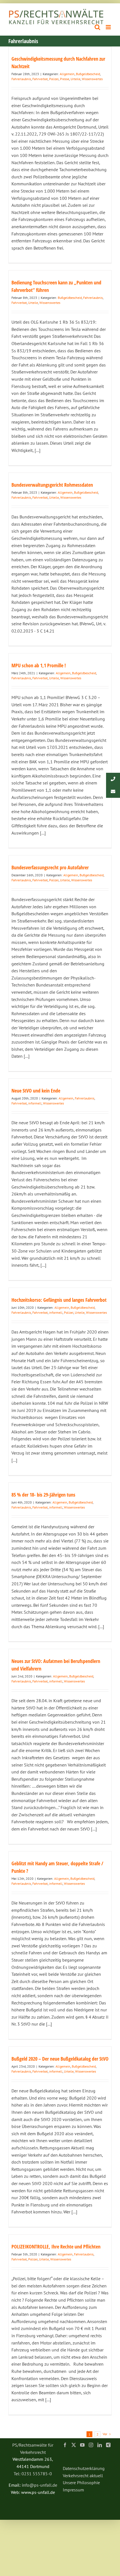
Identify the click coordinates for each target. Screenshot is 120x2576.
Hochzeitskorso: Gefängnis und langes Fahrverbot (59, 1300)
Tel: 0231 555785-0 (33, 2474)
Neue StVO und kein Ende (36, 1091)
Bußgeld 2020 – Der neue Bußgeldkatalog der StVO (60, 2059)
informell (35, 1103)
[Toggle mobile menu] (109, 27)
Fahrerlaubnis (21, 79)
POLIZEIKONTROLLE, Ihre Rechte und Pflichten (56, 2247)
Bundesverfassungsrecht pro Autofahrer (50, 867)
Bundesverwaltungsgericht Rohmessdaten (52, 485)
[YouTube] (82, 2445)
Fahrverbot (40, 79)
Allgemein (67, 74)
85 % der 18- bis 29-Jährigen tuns (43, 1495)
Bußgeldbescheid (88, 74)
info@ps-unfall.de (39, 2485)
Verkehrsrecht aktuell (83, 2476)
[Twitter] (74, 2445)
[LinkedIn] (100, 2445)
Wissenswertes (92, 79)
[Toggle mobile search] (97, 27)
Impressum (73, 2490)
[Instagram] (91, 2445)
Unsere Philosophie (81, 2482)
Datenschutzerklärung (84, 2468)
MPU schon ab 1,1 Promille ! (39, 665)
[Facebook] (65, 2445)
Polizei (54, 79)
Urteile (75, 79)
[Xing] (108, 2445)
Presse (65, 79)
